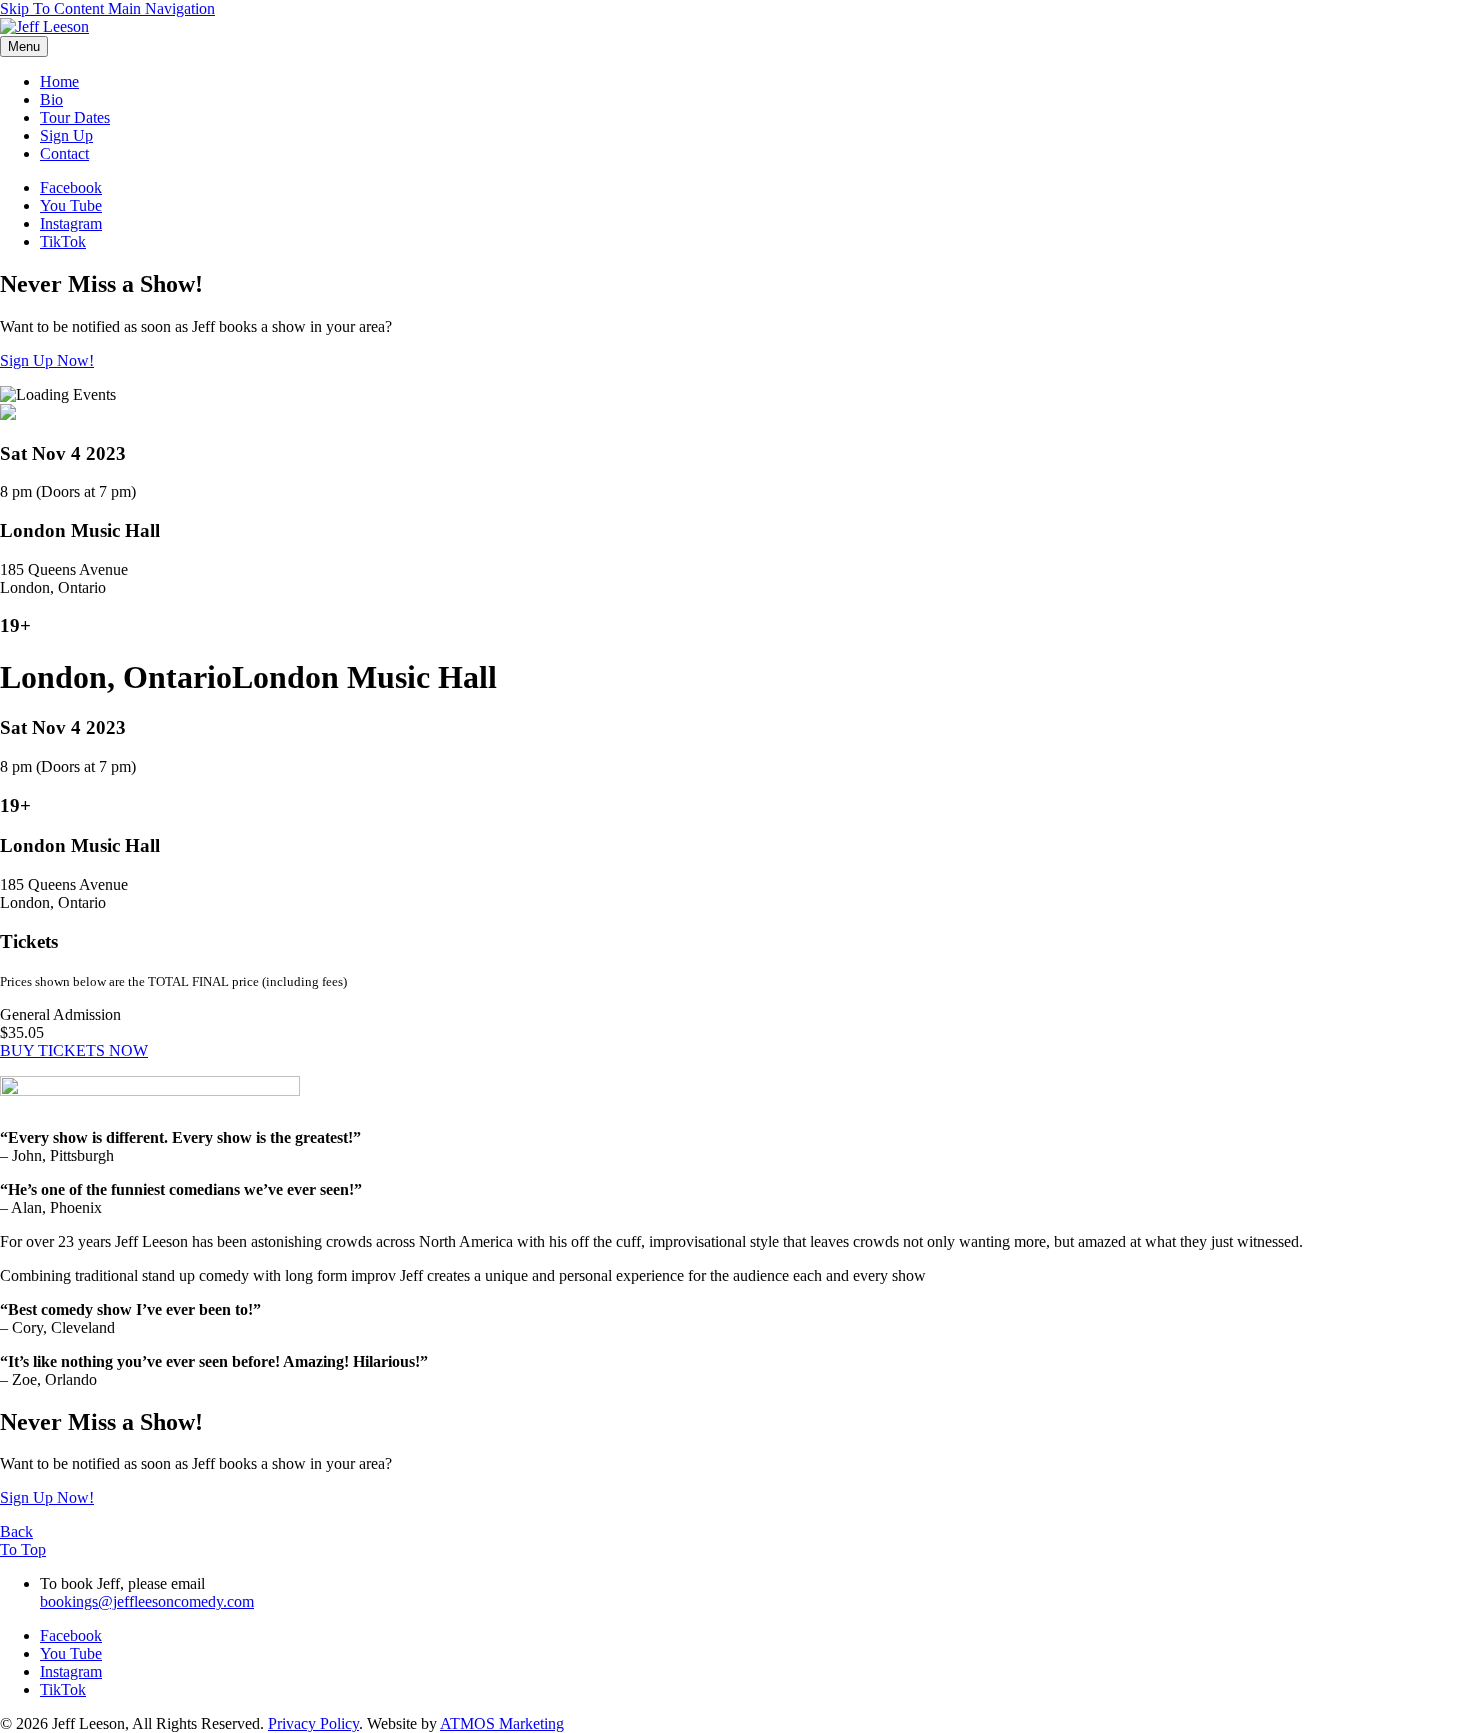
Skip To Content (54, 8)
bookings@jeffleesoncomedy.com (147, 1601)
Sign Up (66, 135)
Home (59, 81)
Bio (51, 99)
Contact (64, 153)
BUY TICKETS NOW (74, 1050)
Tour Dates (75, 117)
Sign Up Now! (47, 360)
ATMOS (502, 1723)
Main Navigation (161, 8)
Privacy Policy (313, 1723)
